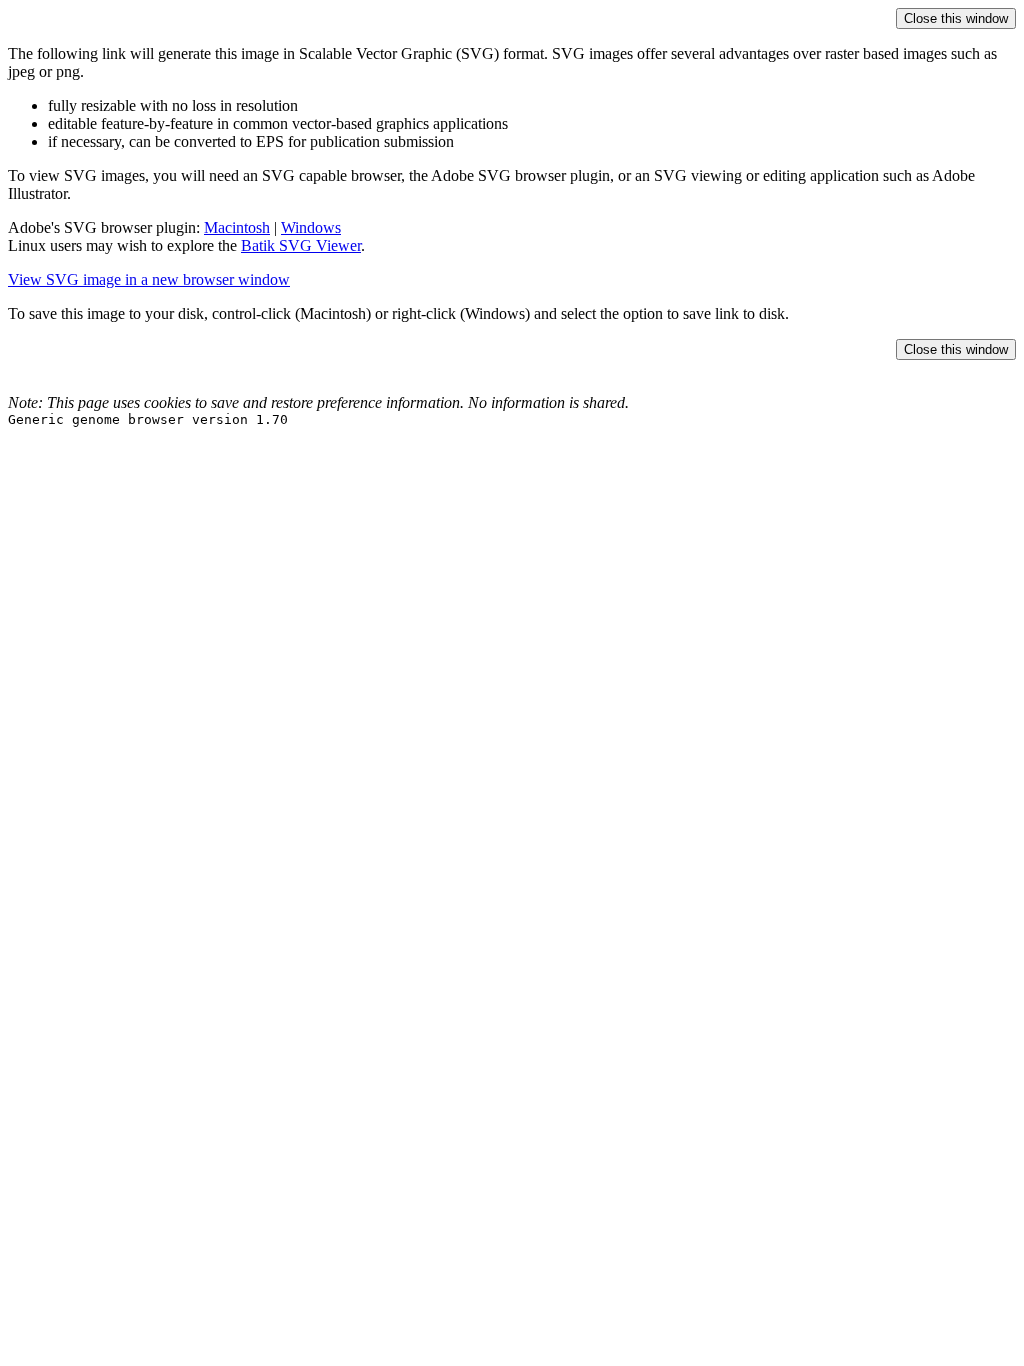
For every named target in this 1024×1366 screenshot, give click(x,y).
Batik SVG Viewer (301, 245)
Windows (311, 227)
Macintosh (237, 227)
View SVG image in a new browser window (149, 279)
